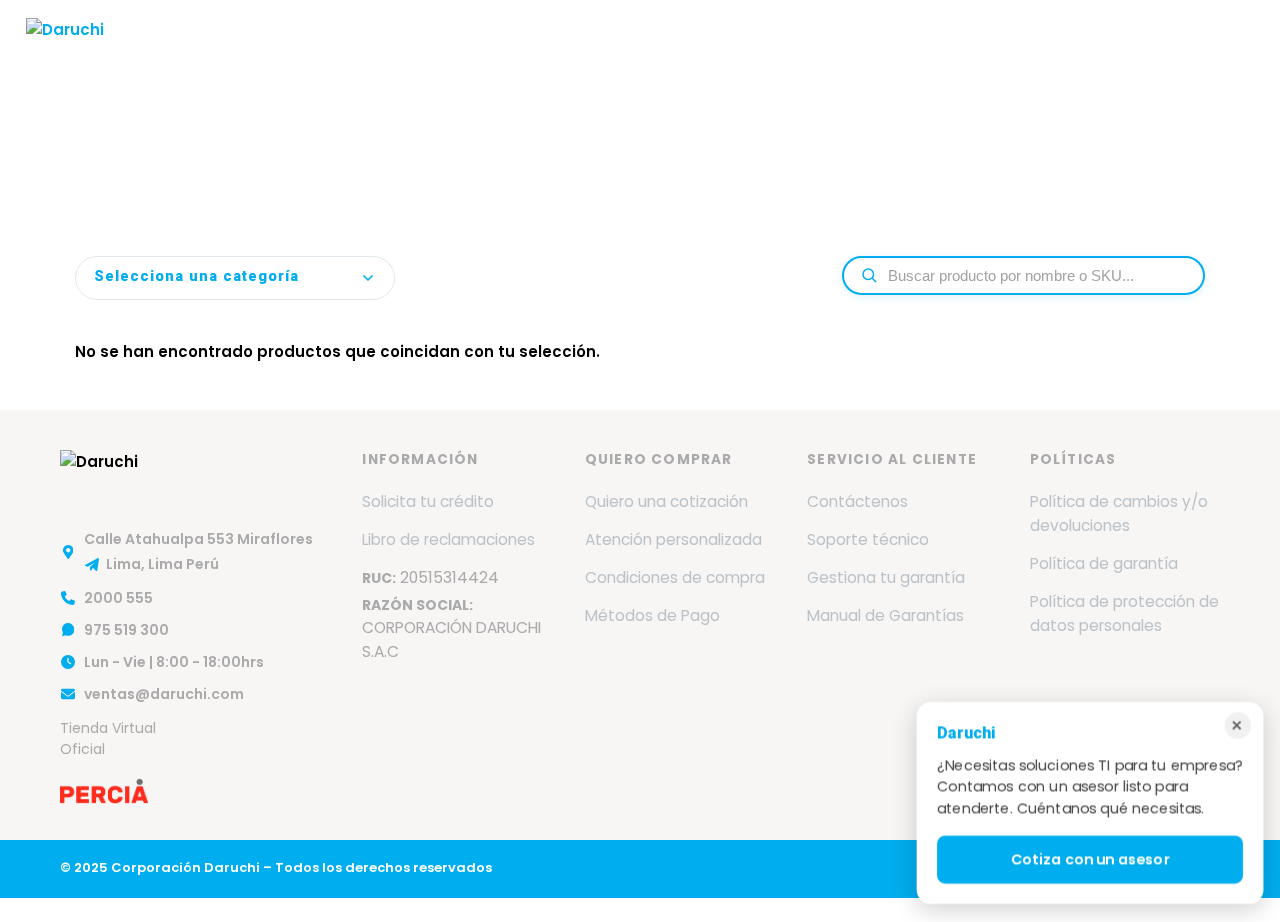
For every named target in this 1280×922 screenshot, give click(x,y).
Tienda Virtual (1194, 52)
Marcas (437, 52)
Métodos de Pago (652, 615)
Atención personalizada (673, 539)
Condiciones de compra (675, 577)
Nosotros (351, 52)
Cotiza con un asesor (1089, 860)
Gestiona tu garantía (886, 577)
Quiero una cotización (666, 501)
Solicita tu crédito (428, 501)
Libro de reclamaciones (448, 539)
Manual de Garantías (885, 615)
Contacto (1082, 52)
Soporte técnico (868, 539)
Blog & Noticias (966, 52)
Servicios (537, 52)
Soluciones (651, 52)
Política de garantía (1104, 563)
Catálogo (765, 52)
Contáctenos (857, 501)
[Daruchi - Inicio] (65, 53)
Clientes (855, 52)
